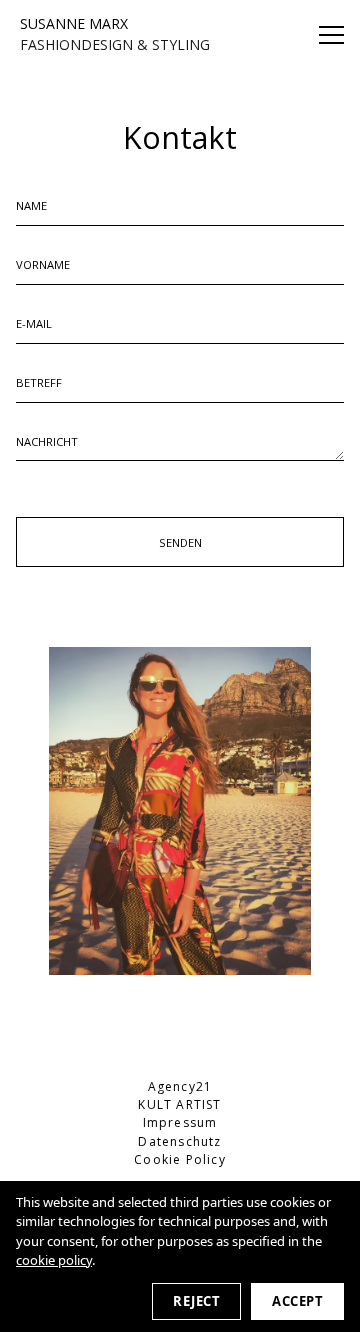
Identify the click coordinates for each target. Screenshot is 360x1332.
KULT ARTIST (179, 1104)
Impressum (180, 1122)
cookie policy (54, 1260)
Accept (297, 1301)
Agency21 (180, 1086)
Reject (196, 1301)
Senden (180, 542)
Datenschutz (179, 1141)
